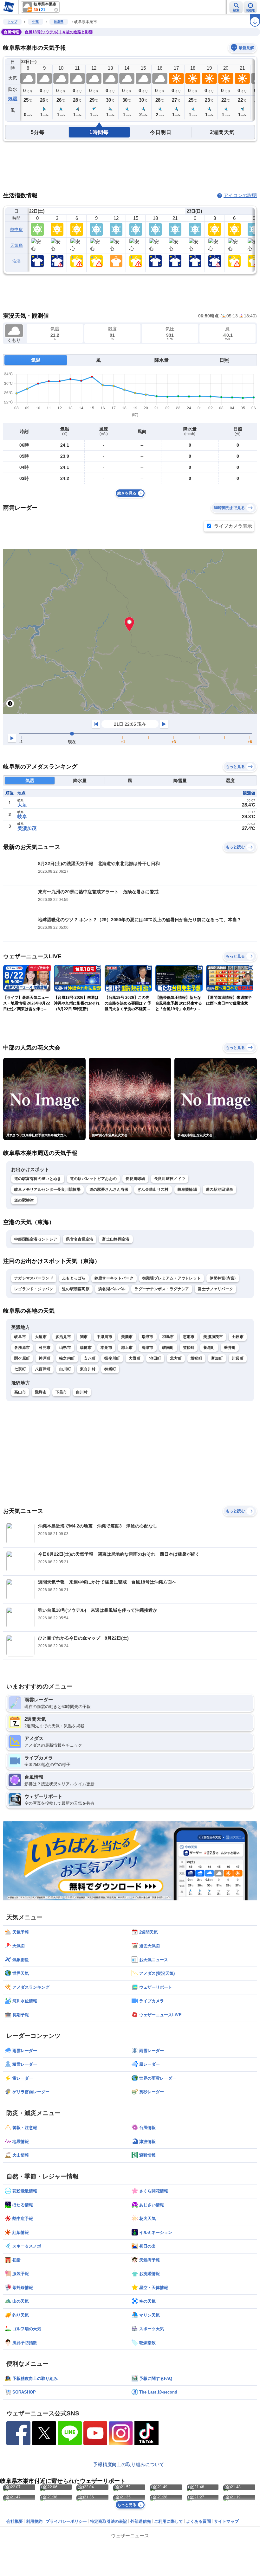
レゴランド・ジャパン (34, 1289)
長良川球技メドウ (170, 1179)
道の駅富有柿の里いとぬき (38, 1179)
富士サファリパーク (215, 1289)
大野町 (135, 1358)
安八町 (90, 1358)
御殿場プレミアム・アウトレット (172, 1278)
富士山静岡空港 (116, 1239)
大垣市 (41, 1337)
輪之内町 (67, 1358)
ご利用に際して (169, 2521)
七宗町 (20, 1369)
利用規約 (34, 2521)
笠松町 (189, 1348)
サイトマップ (226, 2521)
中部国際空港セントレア (36, 1239)
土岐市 (238, 1337)
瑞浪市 (148, 1337)
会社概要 (15, 2521)
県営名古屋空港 (80, 1239)
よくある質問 (198, 2521)
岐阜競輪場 (187, 1189)
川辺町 (238, 1358)
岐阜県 (59, 22)
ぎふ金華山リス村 (153, 1189)
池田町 (155, 1358)
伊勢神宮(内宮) (223, 1278)
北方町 (176, 1358)
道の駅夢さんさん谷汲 (109, 1189)
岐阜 (22, 816)
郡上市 (127, 1348)
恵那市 (189, 1337)
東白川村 (88, 1369)
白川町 (65, 1369)
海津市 (148, 1348)
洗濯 (17, 261)
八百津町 (43, 1369)
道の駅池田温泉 (219, 1189)
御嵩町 (110, 1369)
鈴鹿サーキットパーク (114, 1278)
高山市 (20, 1392)
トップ (12, 22)
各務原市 (22, 1348)
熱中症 (16, 230)
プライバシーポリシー (66, 2521)
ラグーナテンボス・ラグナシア (162, 1289)
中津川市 (104, 1337)
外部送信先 (141, 2521)
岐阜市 (20, 1337)
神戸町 (45, 1358)
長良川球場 (135, 1179)
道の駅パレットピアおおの (94, 1179)
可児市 (45, 1348)
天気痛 (16, 245)
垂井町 (230, 1348)
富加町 (217, 1358)
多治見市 (63, 1337)
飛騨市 (41, 1392)
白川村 (82, 1392)
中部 (36, 22)
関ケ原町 (22, 1358)
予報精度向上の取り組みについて (129, 2464)
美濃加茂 (27, 828)
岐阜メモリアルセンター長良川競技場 (47, 1189)
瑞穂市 (86, 1348)
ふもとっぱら (74, 1278)
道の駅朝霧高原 (76, 1289)
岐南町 (168, 1348)
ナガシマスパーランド (34, 1278)
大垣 (22, 805)
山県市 (65, 1348)
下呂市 (61, 1392)
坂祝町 (196, 1358)
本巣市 (106, 1348)
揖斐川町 (112, 1358)
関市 (84, 1337)
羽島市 (168, 1337)
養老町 (209, 1348)
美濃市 (127, 1337)
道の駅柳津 (24, 1200)
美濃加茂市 (213, 1337)
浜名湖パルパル (112, 1289)
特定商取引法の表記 (109, 2521)
